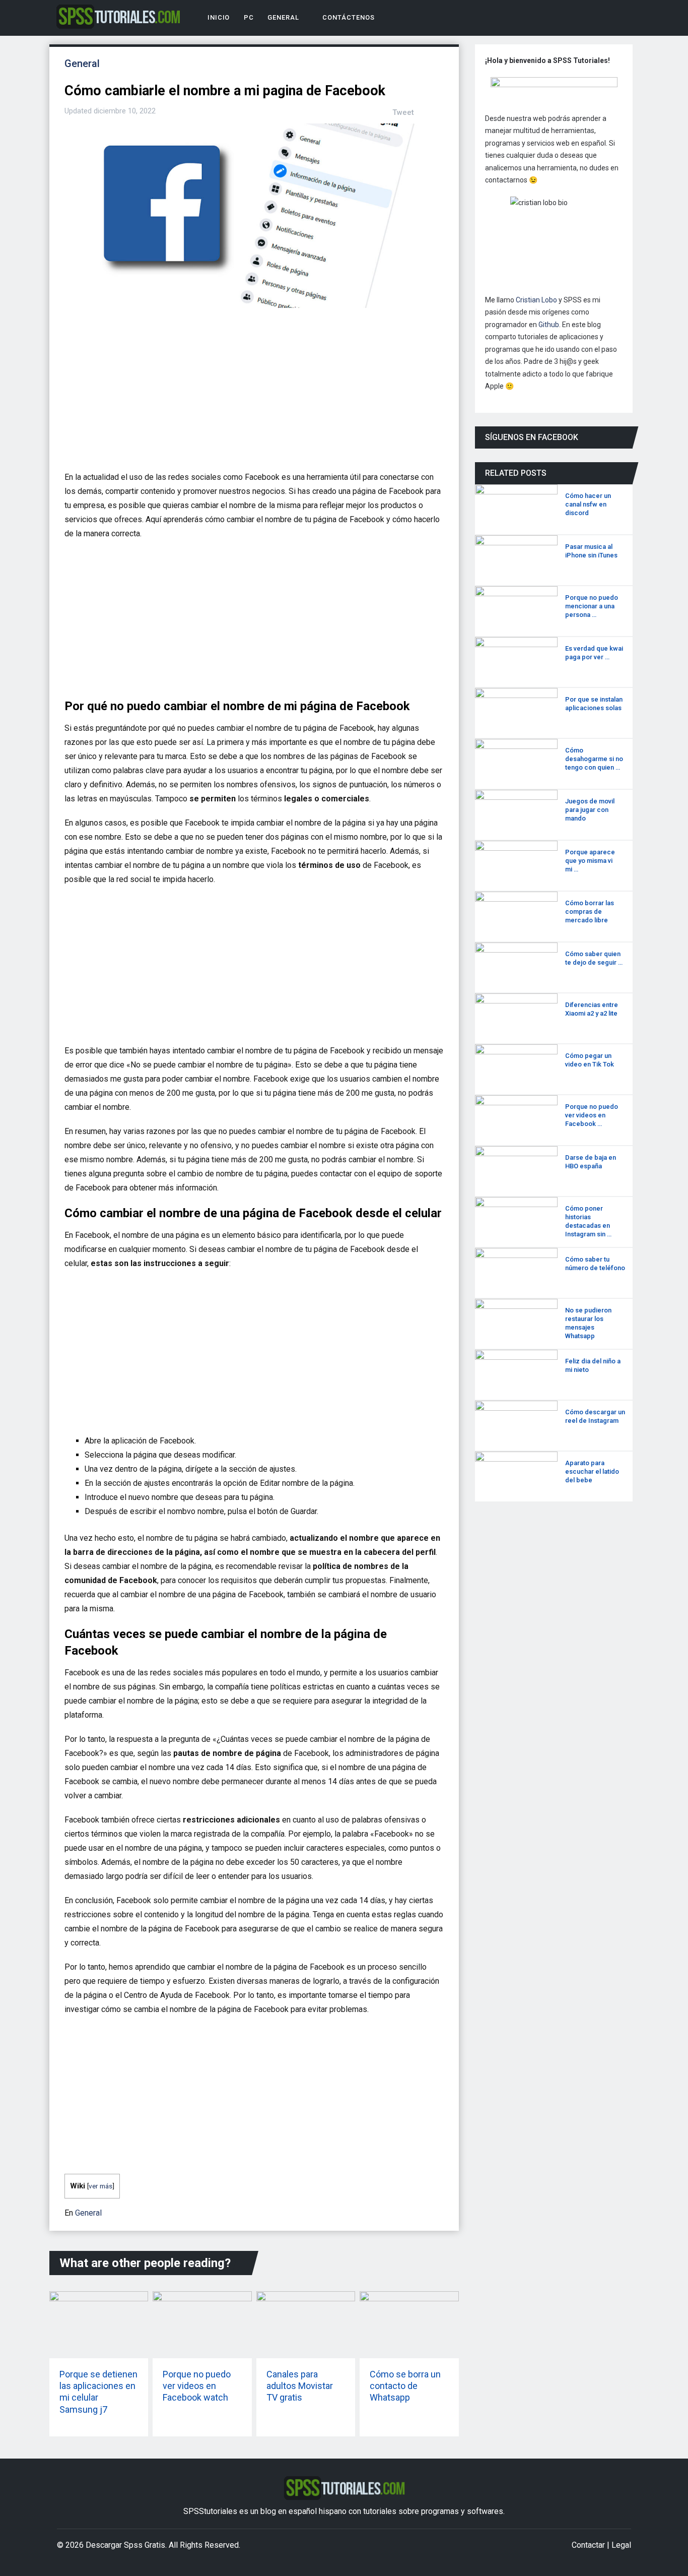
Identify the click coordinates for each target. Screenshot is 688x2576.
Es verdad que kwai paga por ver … (594, 653)
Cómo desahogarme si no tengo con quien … (594, 759)
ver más (100, 2186)
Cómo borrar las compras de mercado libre (590, 912)
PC (249, 17)
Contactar (588, 2545)
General (283, 17)
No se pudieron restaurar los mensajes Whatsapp (588, 1323)
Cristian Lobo (536, 300)
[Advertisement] (251, 394)
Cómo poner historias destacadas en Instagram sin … (588, 1221)
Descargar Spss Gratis (125, 2545)
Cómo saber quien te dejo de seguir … (594, 958)
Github (549, 325)
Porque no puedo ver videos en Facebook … (592, 1115)
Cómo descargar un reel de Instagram (595, 1416)
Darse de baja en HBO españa (591, 1162)
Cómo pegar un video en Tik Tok (590, 1060)
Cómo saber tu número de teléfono (595, 1264)
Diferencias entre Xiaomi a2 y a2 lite (592, 1009)
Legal (621, 2545)
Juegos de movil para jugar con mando (590, 810)
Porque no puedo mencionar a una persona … (592, 606)
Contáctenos (347, 17)
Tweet (403, 112)
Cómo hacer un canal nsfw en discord (588, 504)
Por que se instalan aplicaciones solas (594, 704)
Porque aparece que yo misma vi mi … (590, 861)
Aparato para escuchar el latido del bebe (592, 1471)
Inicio (218, 17)
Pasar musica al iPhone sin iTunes (591, 551)
